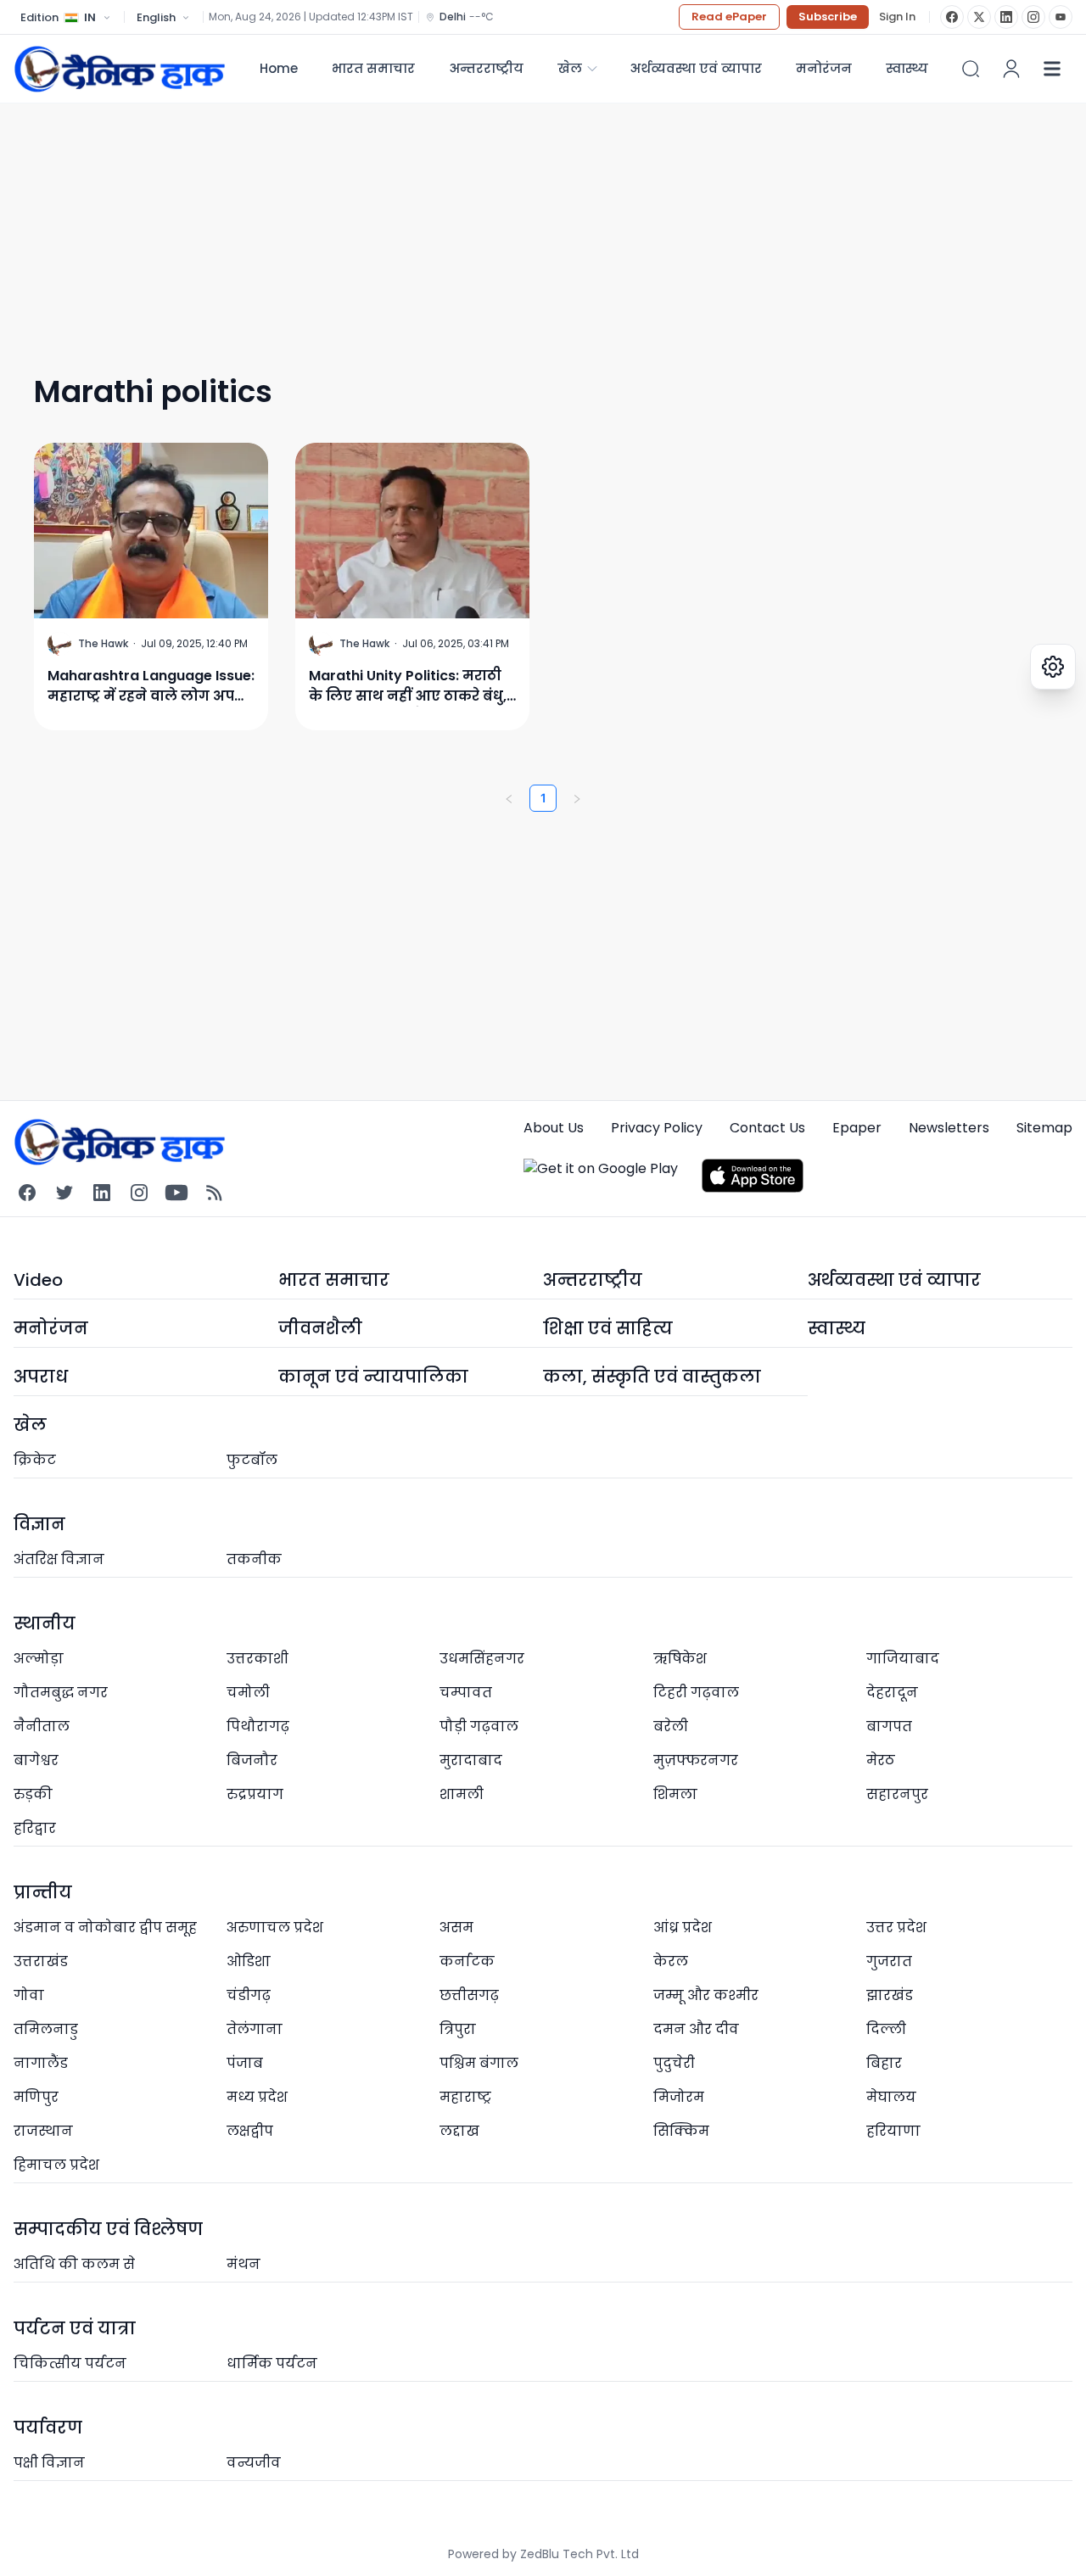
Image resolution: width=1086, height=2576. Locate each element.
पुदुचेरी (674, 2063)
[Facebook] (952, 17)
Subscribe (828, 17)
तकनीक (254, 1559)
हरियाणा (893, 2131)
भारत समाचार (373, 68)
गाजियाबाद (903, 1659)
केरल (671, 1961)
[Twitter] (64, 1193)
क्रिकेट (35, 1460)
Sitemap (1044, 1128)
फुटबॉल (252, 1460)
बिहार (884, 2063)
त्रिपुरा (458, 2029)
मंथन (244, 2264)
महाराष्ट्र (465, 2097)
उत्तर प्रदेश (896, 1928)
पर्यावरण (48, 2428)
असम (456, 1928)
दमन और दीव (696, 2029)
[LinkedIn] (1006, 17)
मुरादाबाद (471, 1760)
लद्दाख (459, 2131)
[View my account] (1011, 69)
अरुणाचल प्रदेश (275, 1928)
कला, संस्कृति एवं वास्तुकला (652, 1377)
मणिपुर (36, 2097)
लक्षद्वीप (250, 2131)
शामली (462, 1794)
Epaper (857, 1128)
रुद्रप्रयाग (255, 1794)
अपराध (41, 1377)
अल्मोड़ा (39, 1659)
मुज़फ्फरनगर (696, 1760)
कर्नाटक (467, 1961)
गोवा (29, 1995)
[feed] (214, 1193)
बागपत (889, 1727)
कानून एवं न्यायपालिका (373, 1377)
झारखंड (890, 1995)
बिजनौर (252, 1760)
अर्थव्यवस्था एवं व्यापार (696, 68)
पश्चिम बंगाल (479, 2063)
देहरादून (892, 1693)
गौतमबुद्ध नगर (61, 1693)
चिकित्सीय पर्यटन (70, 2364)
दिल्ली (886, 2029)
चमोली (248, 1693)
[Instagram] (1033, 17)
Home (279, 68)
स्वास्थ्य (837, 1328)
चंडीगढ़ (249, 1995)
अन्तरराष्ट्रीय (486, 68)
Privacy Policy (657, 1128)
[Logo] (120, 69)
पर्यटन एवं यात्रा (75, 2328)
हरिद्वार (35, 1828)
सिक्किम (681, 2131)
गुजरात (889, 1961)
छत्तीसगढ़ (469, 1995)
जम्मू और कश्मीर (706, 1995)
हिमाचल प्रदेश (56, 2165)
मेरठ (881, 1760)
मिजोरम (679, 2097)
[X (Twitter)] (979, 17)
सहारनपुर (897, 1794)
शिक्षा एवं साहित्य (608, 1328)
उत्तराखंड (41, 1961)
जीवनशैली (320, 1328)
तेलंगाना (255, 2029)
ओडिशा (249, 1961)
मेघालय (891, 2097)
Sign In (897, 17)
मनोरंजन (824, 68)
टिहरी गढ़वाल (696, 1693)
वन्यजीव (254, 2463)
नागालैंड (41, 2063)
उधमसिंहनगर (482, 1659)
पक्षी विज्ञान (49, 2463)
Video (38, 1280)
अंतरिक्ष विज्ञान (59, 1559)
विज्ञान (39, 1524)
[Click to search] (971, 69)
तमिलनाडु (46, 2029)
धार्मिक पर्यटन (272, 2364)
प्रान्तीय (43, 1892)
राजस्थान (43, 2131)
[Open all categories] (1052, 69)
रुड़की (33, 1794)
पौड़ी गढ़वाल (479, 1727)
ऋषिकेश (680, 1659)
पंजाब (245, 2063)
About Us (554, 1128)
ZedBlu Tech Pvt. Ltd (579, 2554)
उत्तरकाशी (258, 1659)
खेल (570, 68)
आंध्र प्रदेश (683, 1928)
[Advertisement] (523, 222)
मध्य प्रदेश (257, 2097)
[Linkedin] (102, 1193)
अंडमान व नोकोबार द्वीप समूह (105, 1928)
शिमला (675, 1794)
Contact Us (767, 1128)
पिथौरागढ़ (258, 1727)
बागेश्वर (36, 1760)
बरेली (671, 1727)
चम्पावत (466, 1693)
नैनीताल (42, 1727)
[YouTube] (1061, 17)
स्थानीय (45, 1623)
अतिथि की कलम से (74, 2264)
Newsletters (949, 1128)
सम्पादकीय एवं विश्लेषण (108, 2229)
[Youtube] (176, 1193)
